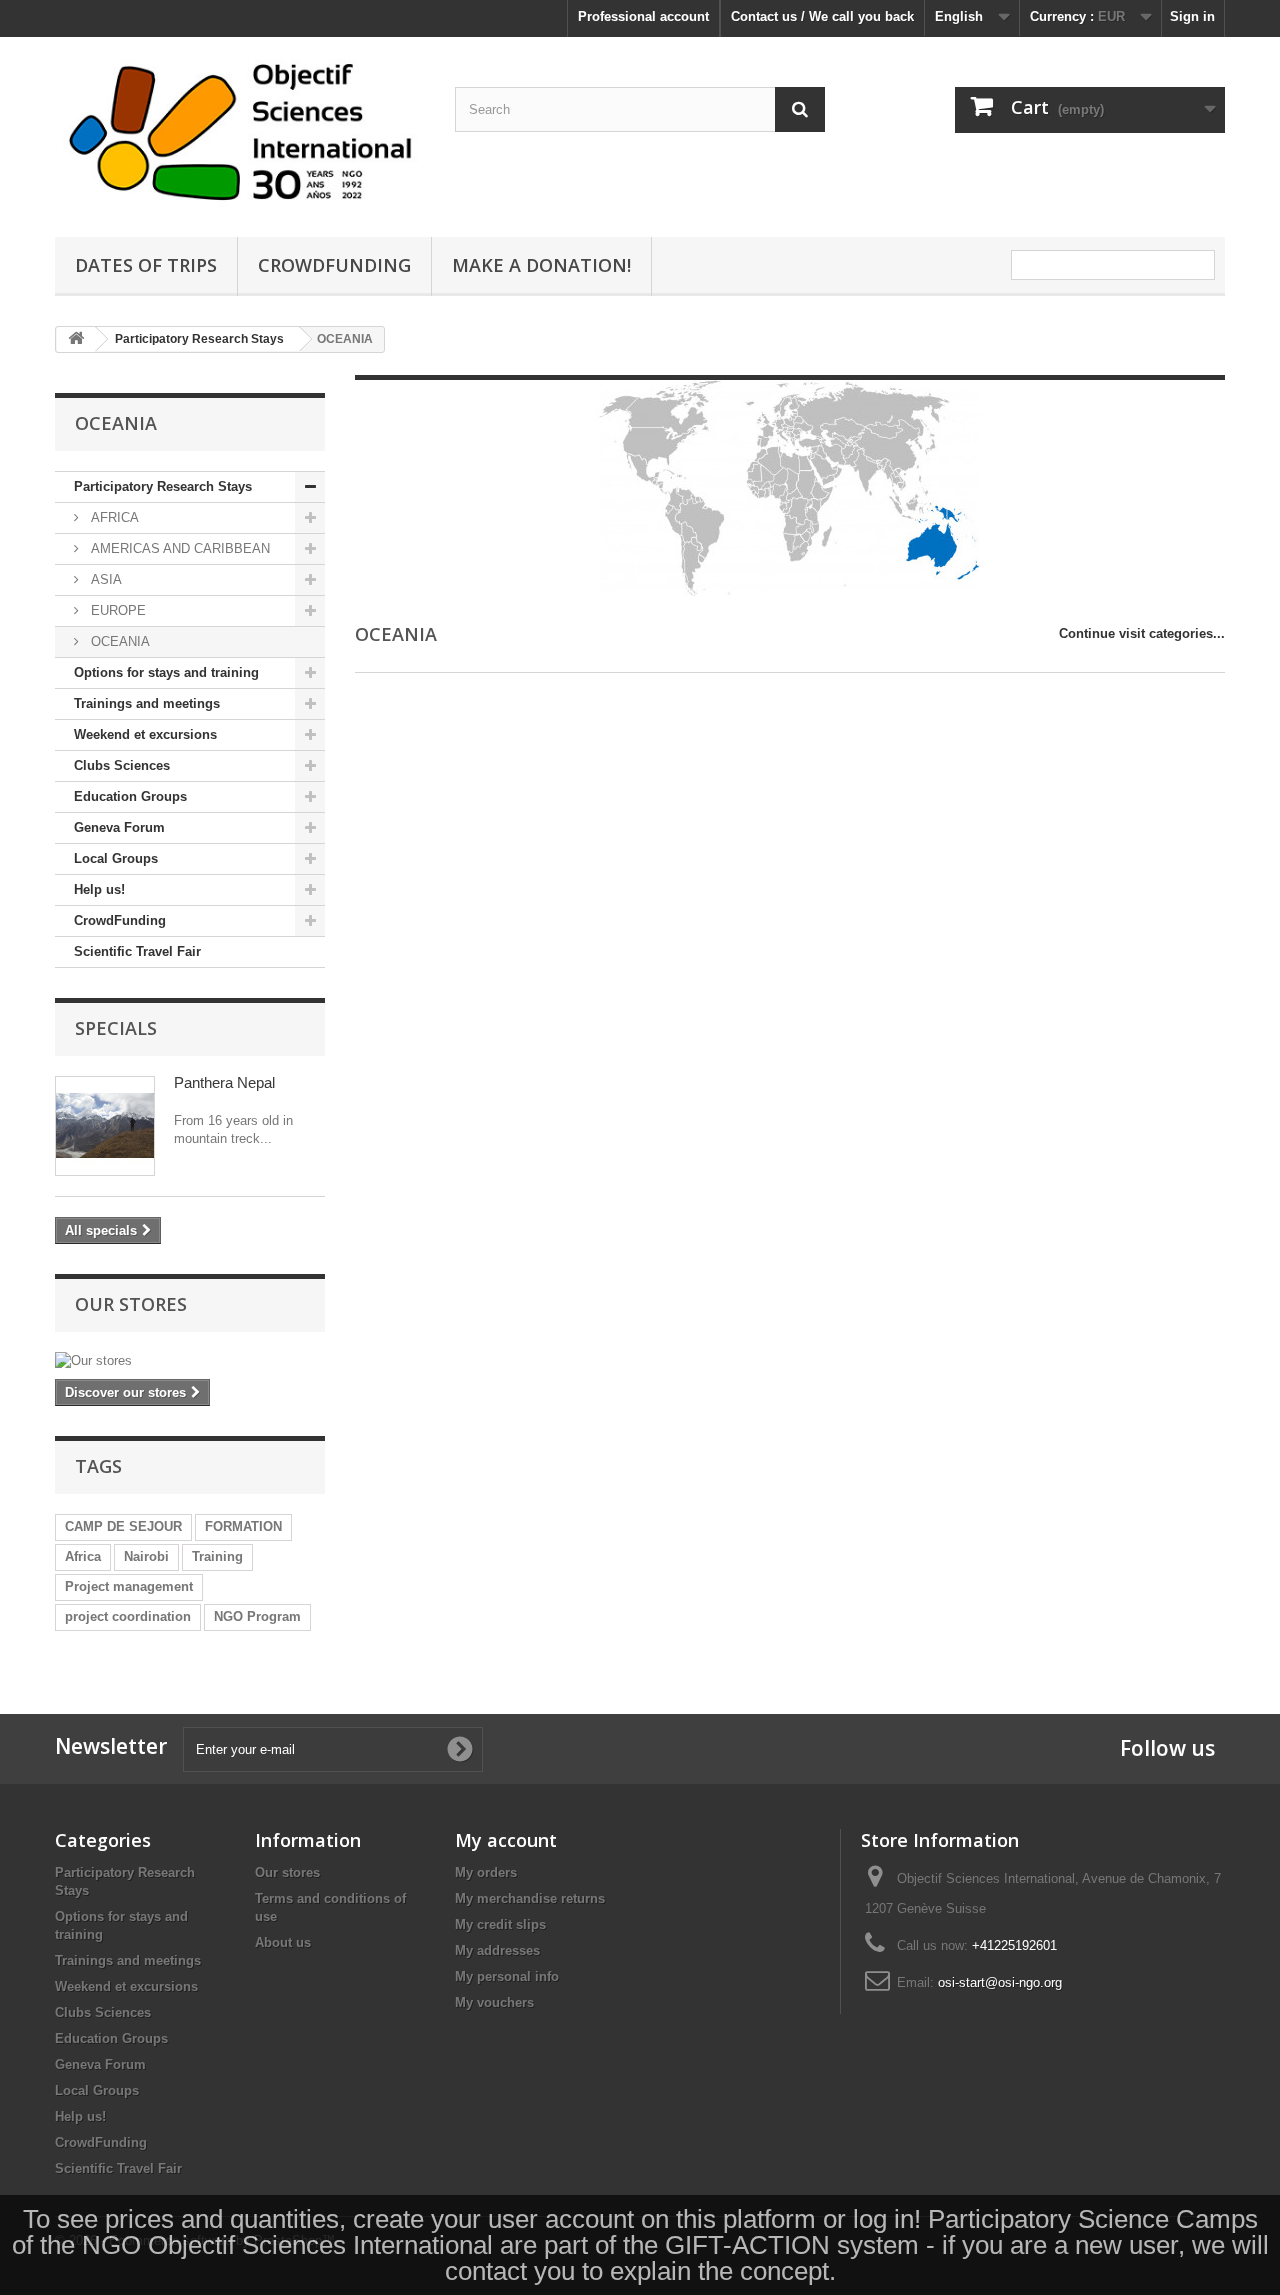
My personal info (507, 1976)
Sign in (1192, 16)
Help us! (99, 889)
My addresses (497, 1950)
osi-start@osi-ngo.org (1000, 1982)
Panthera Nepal (224, 1082)
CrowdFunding (120, 920)
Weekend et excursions (145, 734)
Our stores (131, 1304)
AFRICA (113, 517)
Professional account (643, 16)
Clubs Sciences (122, 765)
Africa (83, 1556)
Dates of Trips (146, 265)
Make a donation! (541, 265)
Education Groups (130, 796)
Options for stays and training (166, 672)
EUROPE (116, 610)
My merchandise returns (530, 1898)
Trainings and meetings (147, 703)
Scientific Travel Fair (137, 951)
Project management (129, 1586)
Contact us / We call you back (822, 16)
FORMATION (243, 1526)
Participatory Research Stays (163, 486)
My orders (486, 1872)
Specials (116, 1028)
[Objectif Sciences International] (240, 132)
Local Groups (116, 858)
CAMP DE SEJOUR (123, 1526)
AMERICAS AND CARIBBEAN (178, 548)
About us (283, 1942)
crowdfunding (334, 265)
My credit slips (500, 1924)
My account (506, 1840)
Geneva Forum (119, 827)
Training (217, 1556)
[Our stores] (190, 1361)
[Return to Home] (76, 339)
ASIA (104, 579)
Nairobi (146, 1556)
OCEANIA (118, 641)
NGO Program (257, 1616)
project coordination (128, 1616)
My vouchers (494, 2002)
